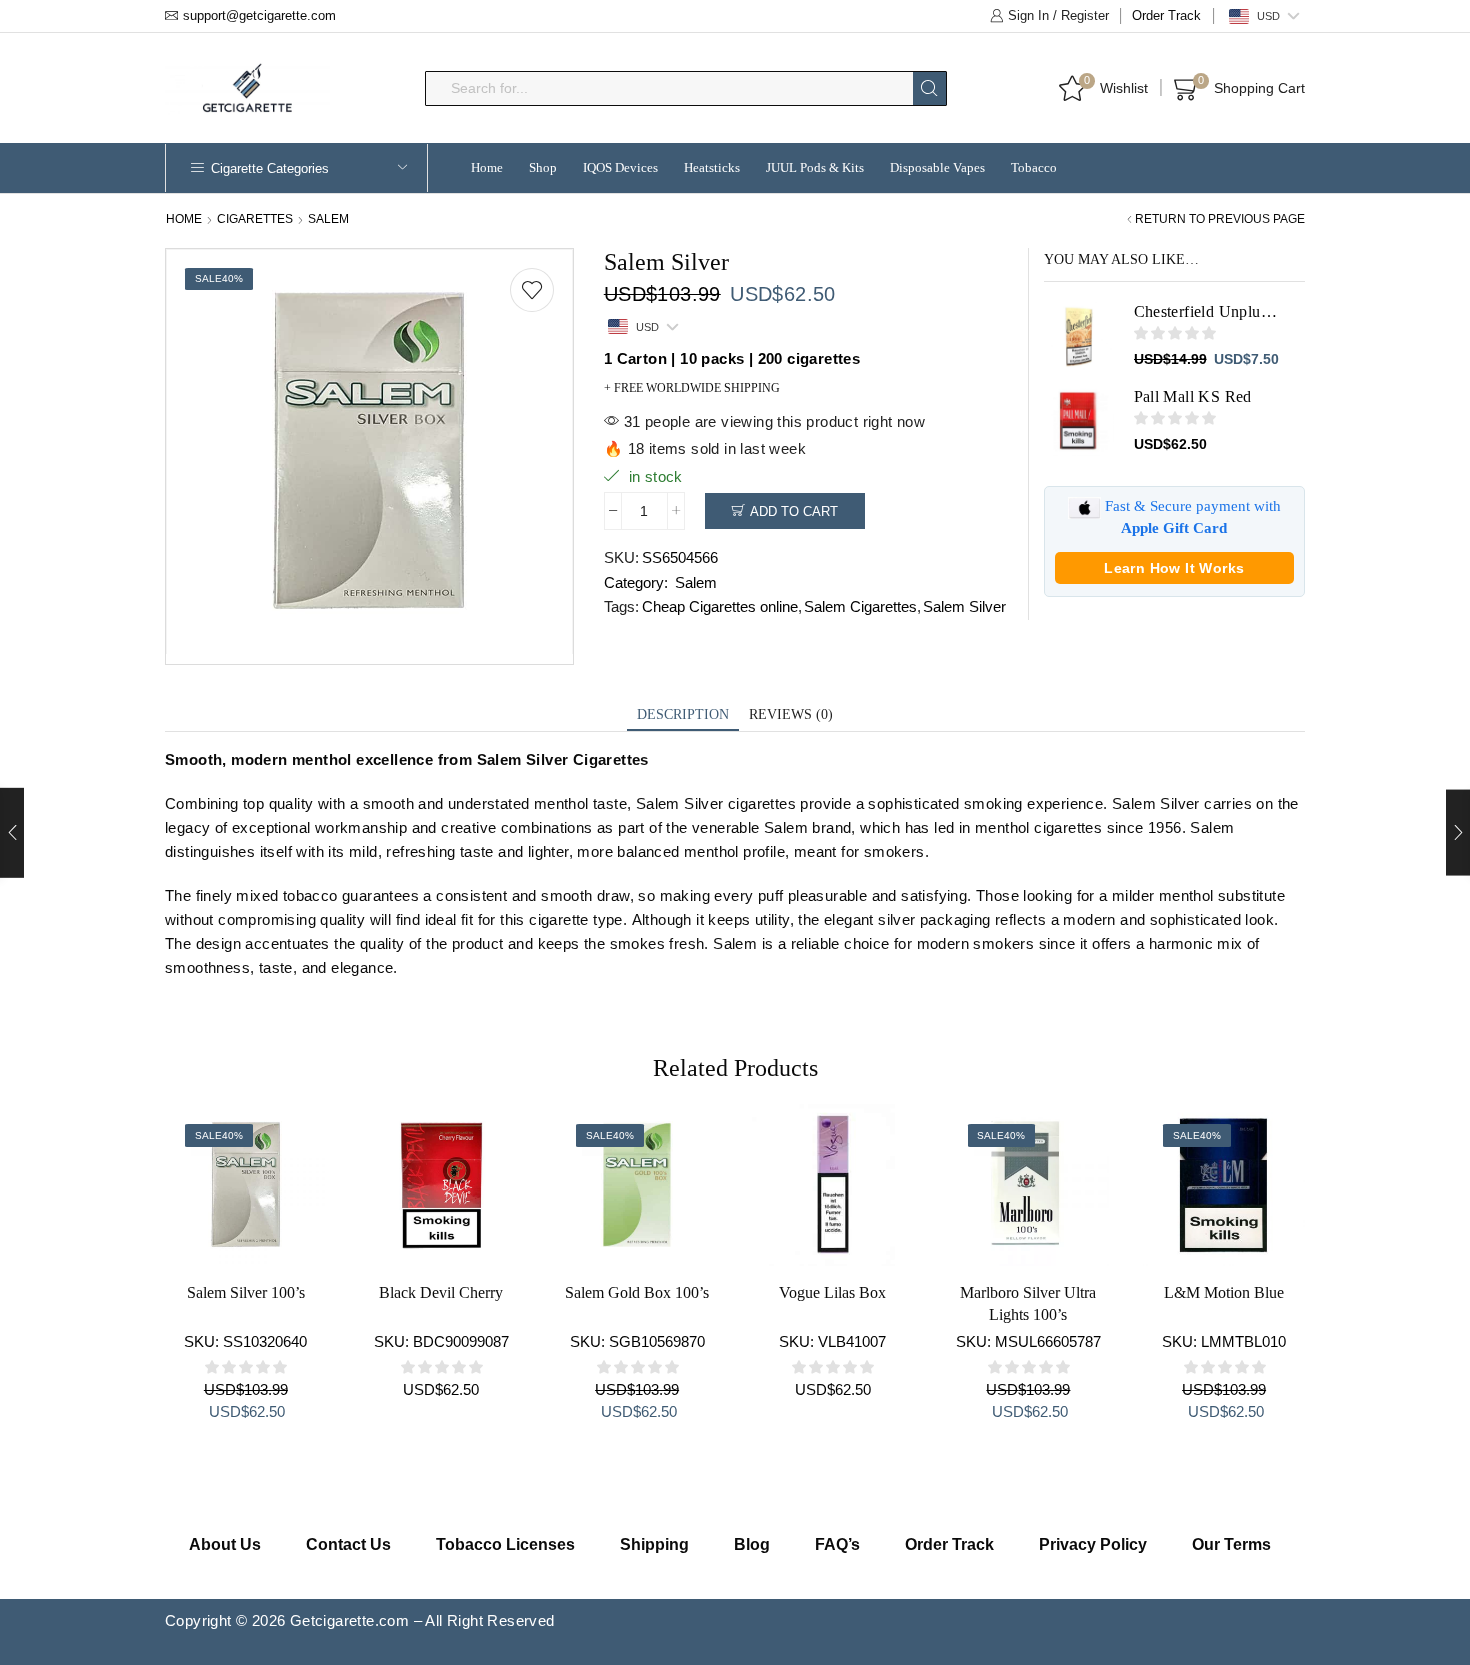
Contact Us (348, 1544)
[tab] (683, 715)
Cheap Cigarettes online (720, 606)
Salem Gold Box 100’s (637, 1292)
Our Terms (1231, 1544)
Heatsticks (712, 167)
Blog (752, 1544)
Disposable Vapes (937, 167)
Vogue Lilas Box (832, 1292)
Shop (543, 167)
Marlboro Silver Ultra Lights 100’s (1028, 1303)
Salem (328, 219)
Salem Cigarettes (860, 606)
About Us (225, 1544)
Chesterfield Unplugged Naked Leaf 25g (1207, 311)
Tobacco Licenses (505, 1544)
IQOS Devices (620, 167)
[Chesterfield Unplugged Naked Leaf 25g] (1079, 336)
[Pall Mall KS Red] (1079, 421)
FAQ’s (837, 1544)
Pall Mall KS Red (1193, 396)
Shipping (654, 1544)
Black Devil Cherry (441, 1292)
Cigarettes (255, 219)
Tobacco (1034, 167)
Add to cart (794, 511)
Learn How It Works (1174, 568)
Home (487, 167)
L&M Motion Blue (1224, 1292)
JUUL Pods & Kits (815, 167)
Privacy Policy (1093, 1544)
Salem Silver (964, 606)
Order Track (1166, 15)
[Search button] (929, 88)
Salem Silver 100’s (246, 1292)
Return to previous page (1220, 219)
